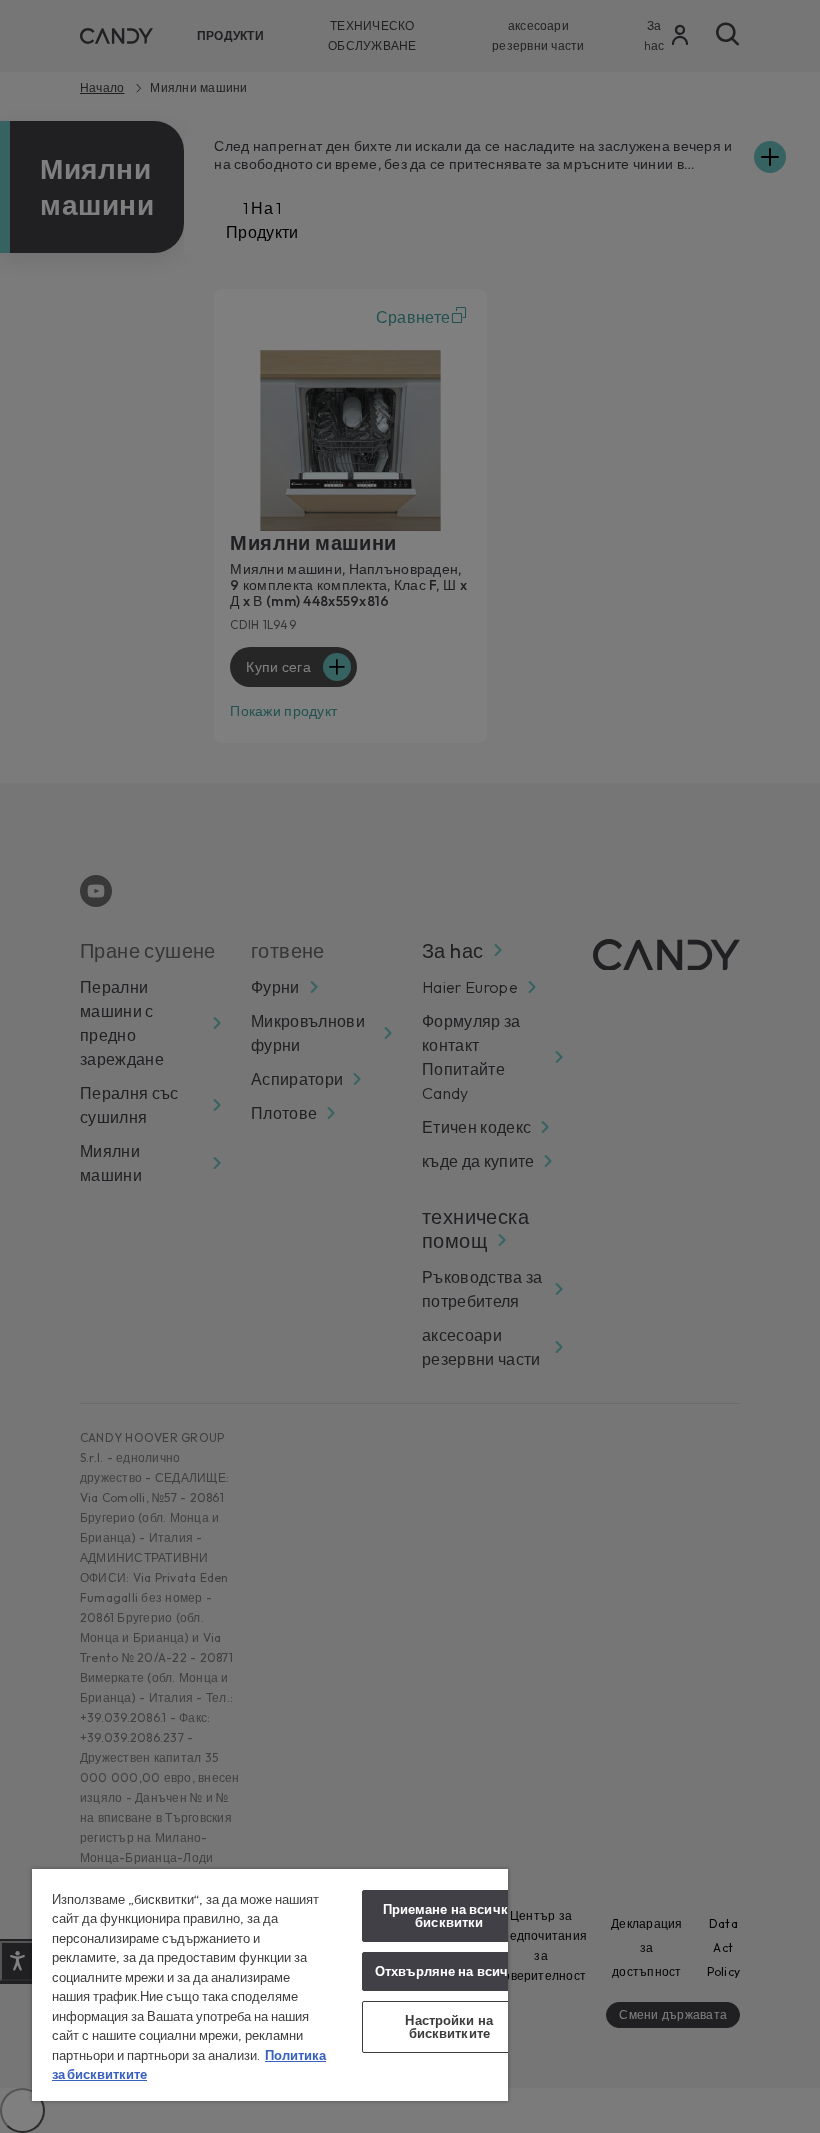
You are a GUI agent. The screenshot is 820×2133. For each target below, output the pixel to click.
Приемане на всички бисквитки (449, 1915)
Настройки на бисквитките (449, 2026)
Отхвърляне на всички (449, 1971)
